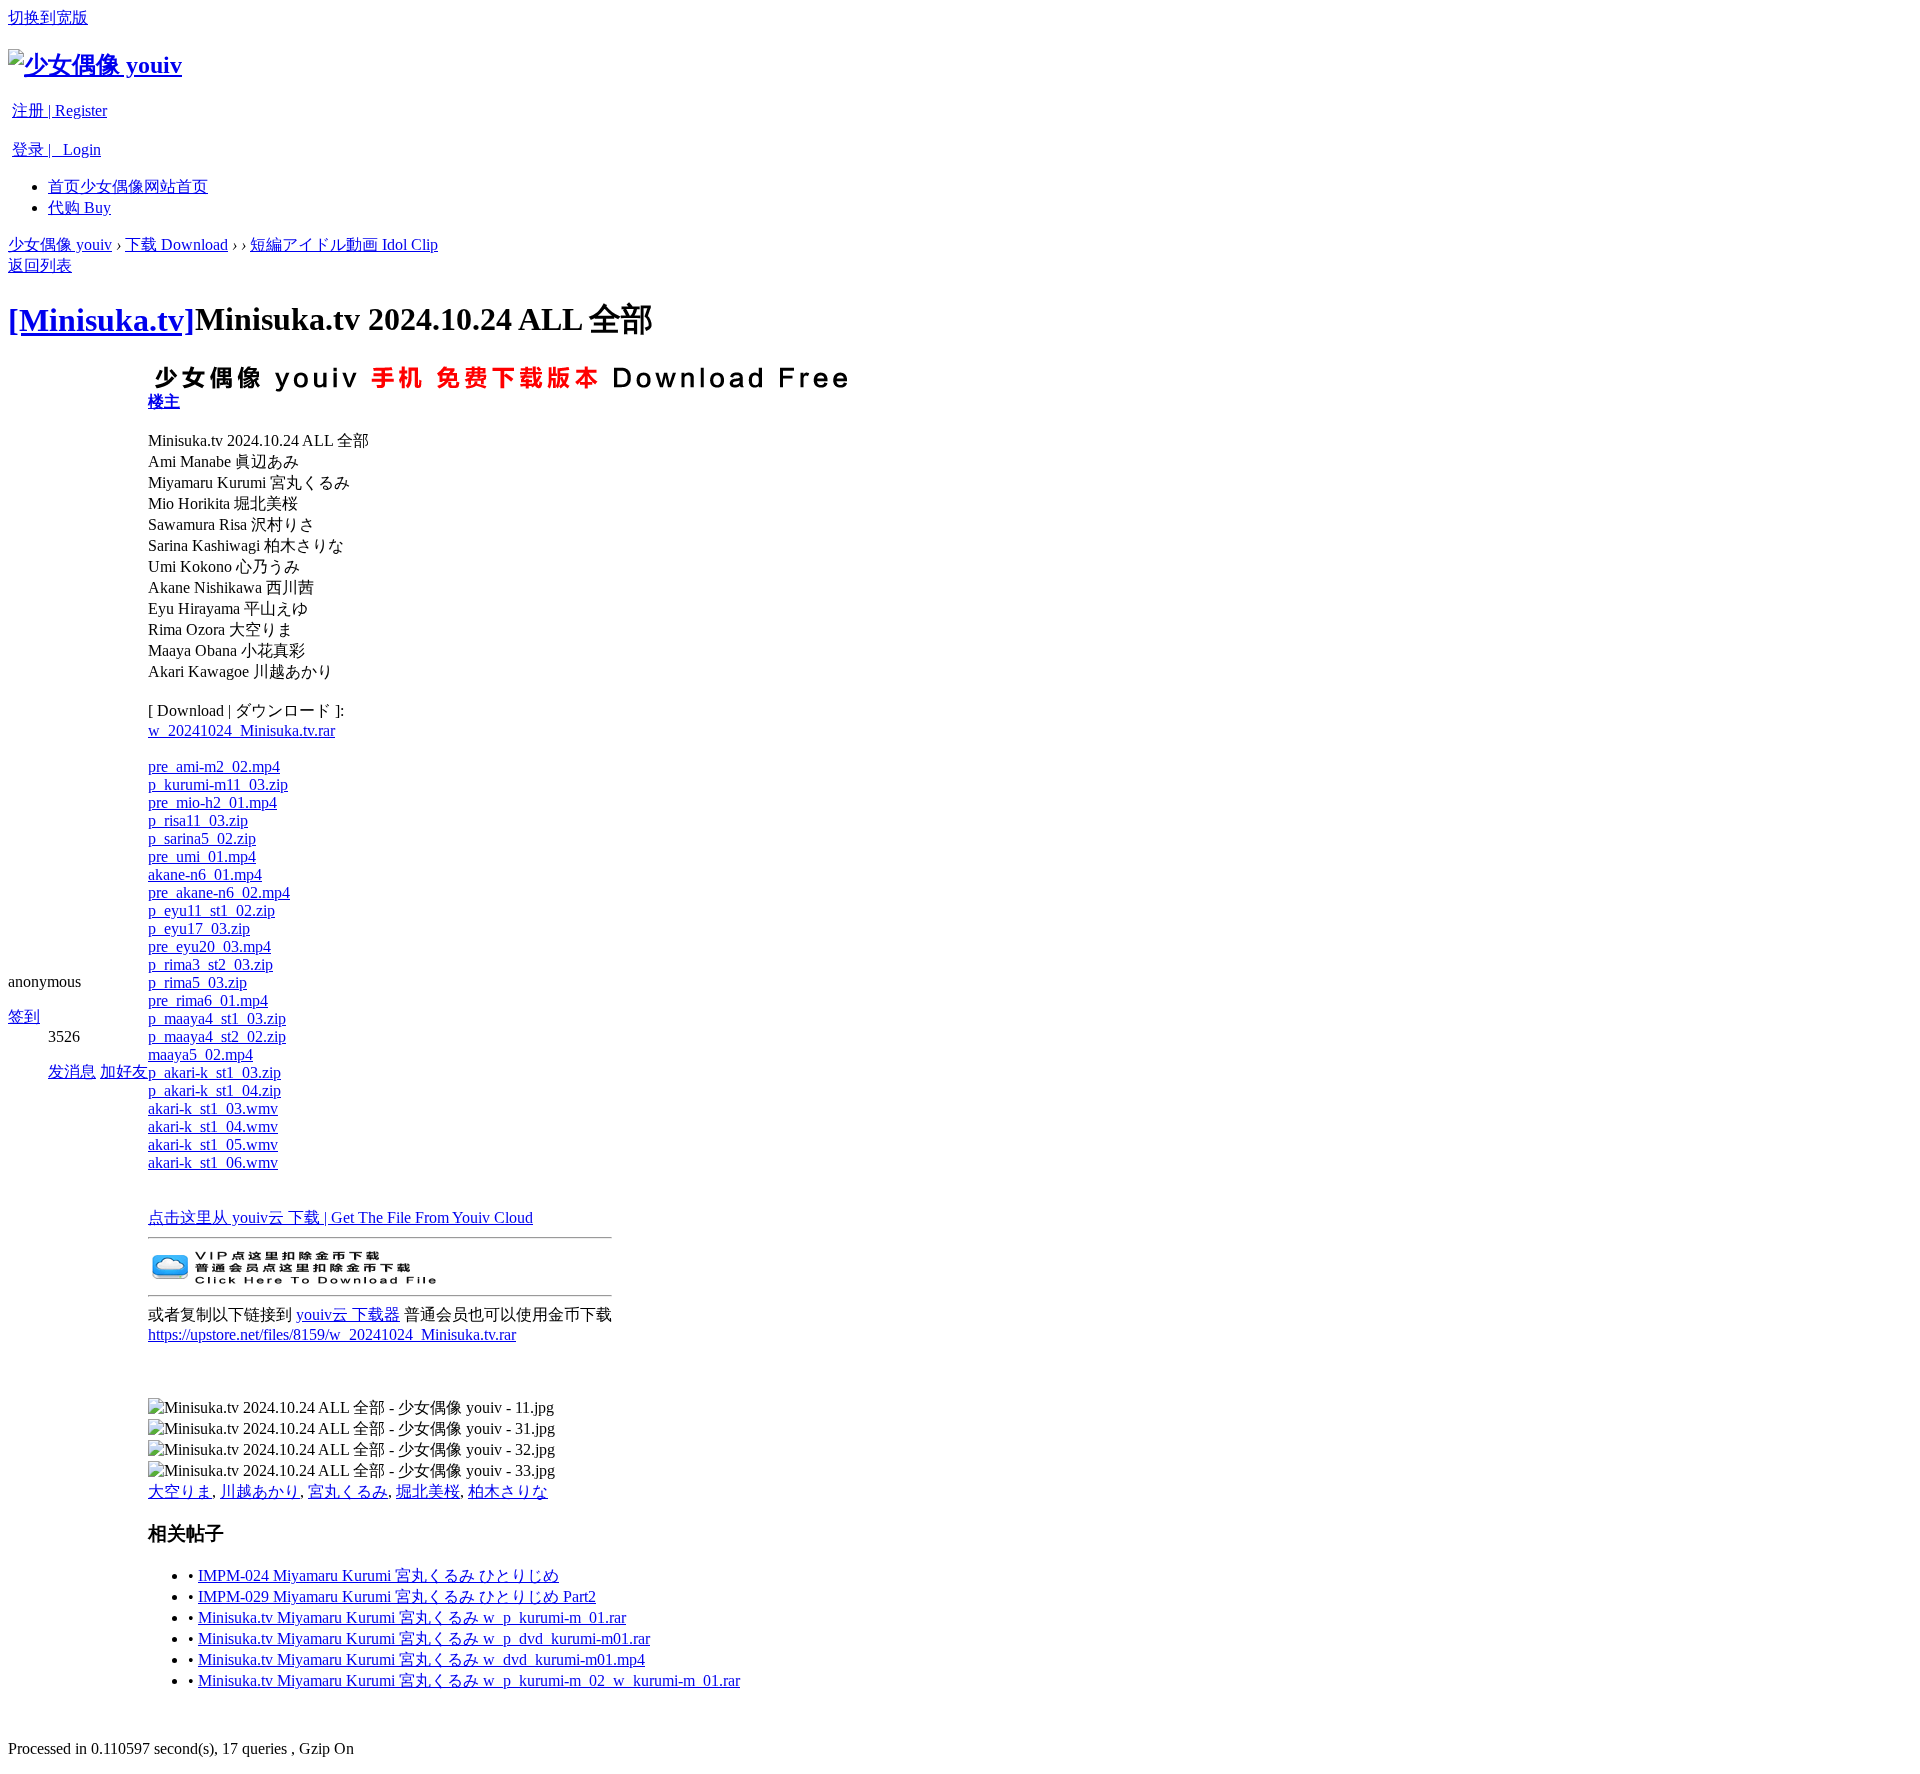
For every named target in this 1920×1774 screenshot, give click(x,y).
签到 (24, 1016)
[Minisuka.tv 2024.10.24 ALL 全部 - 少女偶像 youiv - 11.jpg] (351, 1408)
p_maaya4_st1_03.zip (217, 1018)
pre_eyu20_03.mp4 (209, 946)
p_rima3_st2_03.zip (210, 964)
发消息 (72, 1071)
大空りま (180, 1491)
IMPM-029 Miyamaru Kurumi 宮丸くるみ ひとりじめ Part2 (397, 1596)
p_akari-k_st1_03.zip (214, 1072)
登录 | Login (56, 149)
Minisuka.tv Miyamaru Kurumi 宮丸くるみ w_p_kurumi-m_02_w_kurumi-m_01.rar (469, 1680)
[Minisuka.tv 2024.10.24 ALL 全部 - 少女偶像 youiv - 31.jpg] (351, 1429)
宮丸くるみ (348, 1491)
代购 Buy (79, 207)
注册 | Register (59, 110)
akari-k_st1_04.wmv (213, 1126)
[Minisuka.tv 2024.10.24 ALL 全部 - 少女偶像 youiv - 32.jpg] (351, 1450)
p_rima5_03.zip (197, 982)
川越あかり (260, 1491)
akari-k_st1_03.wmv (213, 1108)
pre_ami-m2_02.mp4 (214, 766)
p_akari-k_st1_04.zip (214, 1090)
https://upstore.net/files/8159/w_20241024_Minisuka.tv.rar (332, 1334)
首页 (128, 186)
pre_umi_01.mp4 (202, 856)
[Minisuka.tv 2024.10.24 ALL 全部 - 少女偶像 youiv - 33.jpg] (351, 1471)
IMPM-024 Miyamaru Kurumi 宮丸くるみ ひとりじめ (378, 1575)
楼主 (164, 401)
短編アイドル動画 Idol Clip (344, 244)
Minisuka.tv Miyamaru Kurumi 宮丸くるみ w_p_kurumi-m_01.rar (412, 1617)
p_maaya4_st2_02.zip (217, 1036)
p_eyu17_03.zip (199, 928)
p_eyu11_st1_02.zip (211, 910)
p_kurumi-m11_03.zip (218, 784)
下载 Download (176, 244)
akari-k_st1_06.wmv (213, 1162)
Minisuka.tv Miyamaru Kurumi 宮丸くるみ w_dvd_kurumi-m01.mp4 (421, 1659)
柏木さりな (508, 1491)
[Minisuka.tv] (101, 320)
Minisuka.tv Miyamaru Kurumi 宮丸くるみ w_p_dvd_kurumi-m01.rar (424, 1638)
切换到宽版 (48, 17)
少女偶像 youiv (60, 244)
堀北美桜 (428, 1491)
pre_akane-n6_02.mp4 (219, 892)
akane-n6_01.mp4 (205, 874)
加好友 (124, 1071)
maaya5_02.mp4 (200, 1054)
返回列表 (40, 265)
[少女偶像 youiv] (95, 65)
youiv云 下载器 (348, 1314)
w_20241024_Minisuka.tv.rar (241, 730)
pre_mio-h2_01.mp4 (212, 802)
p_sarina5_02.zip (202, 838)
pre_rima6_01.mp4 (208, 1000)
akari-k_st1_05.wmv (213, 1144)
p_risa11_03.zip (198, 820)
